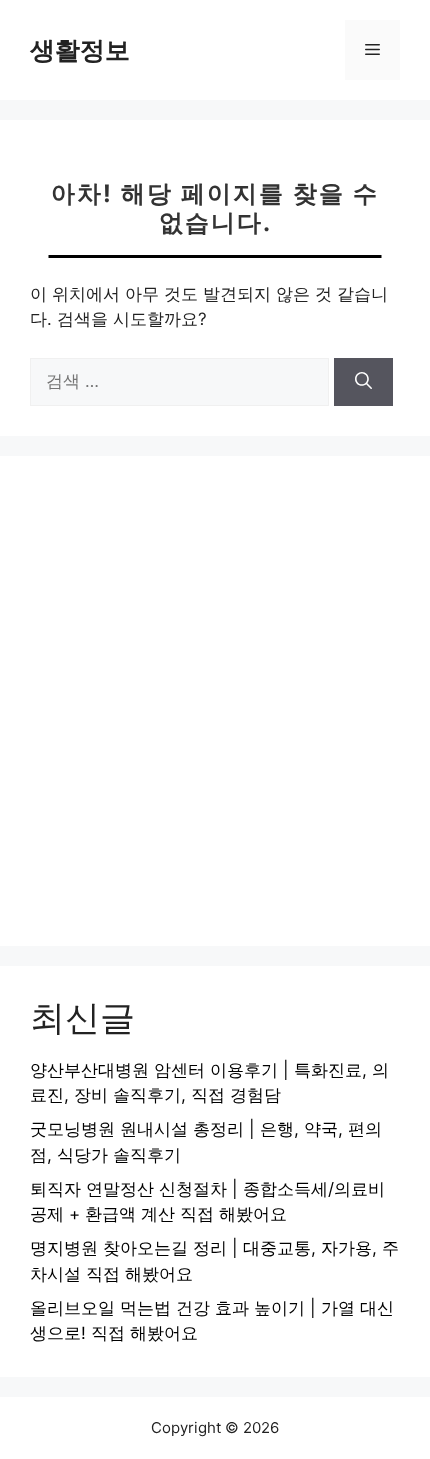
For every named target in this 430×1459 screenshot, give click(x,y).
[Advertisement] (215, 701)
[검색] (363, 382)
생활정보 (80, 50)
